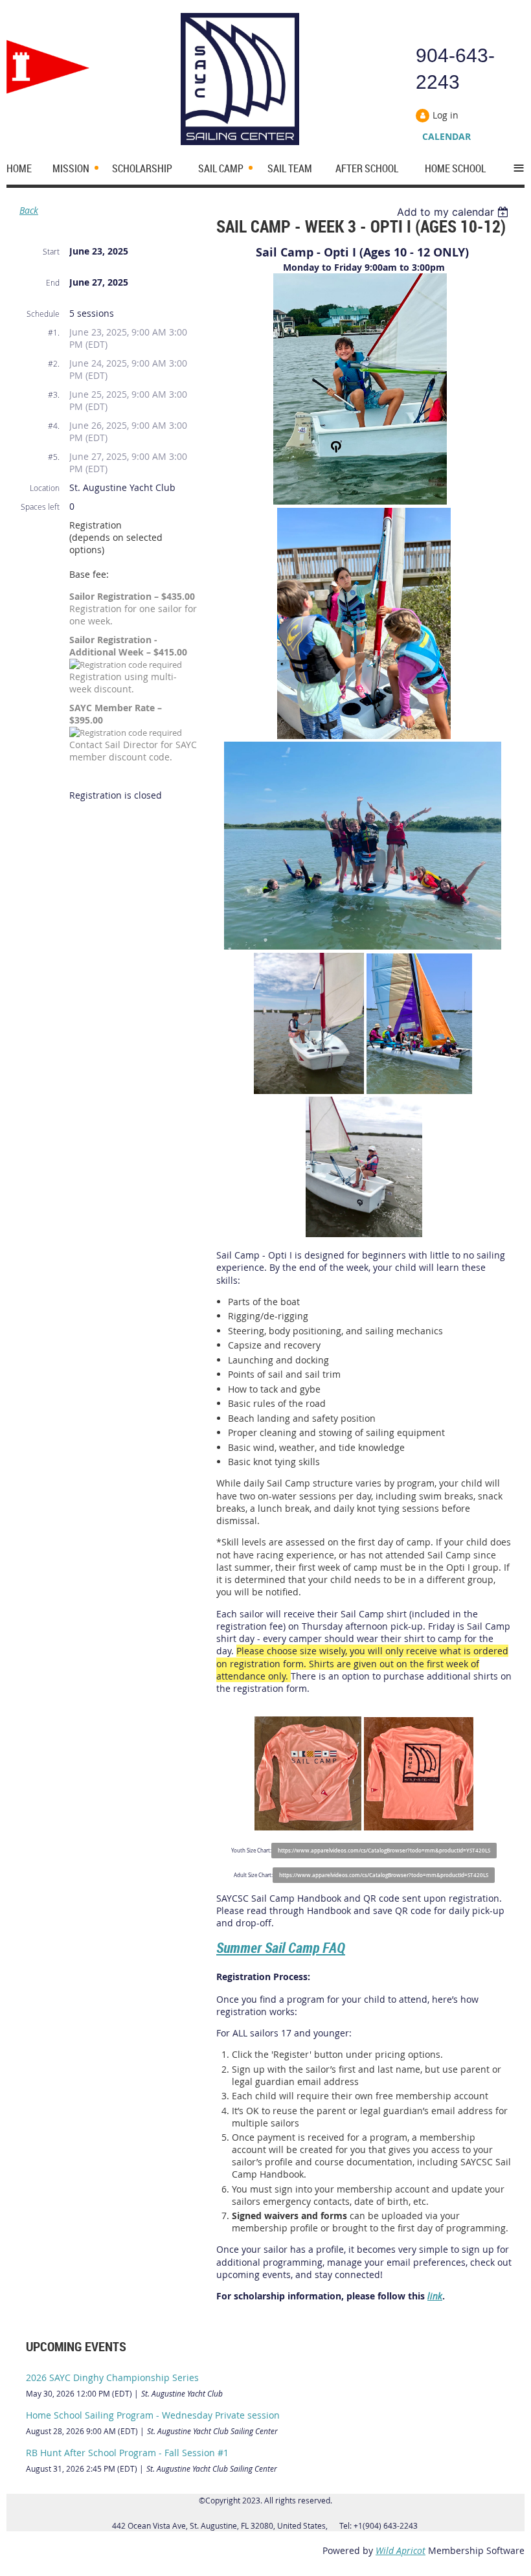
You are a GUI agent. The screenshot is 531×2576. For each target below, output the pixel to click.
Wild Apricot (401, 2550)
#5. (54, 457)
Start (51, 251)
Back (29, 210)
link (435, 2296)
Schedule (43, 313)
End (53, 282)
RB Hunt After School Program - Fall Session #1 (127, 2453)
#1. (54, 332)
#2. (54, 363)
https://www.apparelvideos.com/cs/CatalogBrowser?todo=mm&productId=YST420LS (384, 1851)
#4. (54, 426)
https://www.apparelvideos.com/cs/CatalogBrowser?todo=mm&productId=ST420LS (384, 1875)
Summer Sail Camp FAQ (281, 1947)
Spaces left (40, 507)
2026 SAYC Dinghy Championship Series (112, 2377)
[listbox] (454, 212)
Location (45, 488)
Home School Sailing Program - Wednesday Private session (153, 2415)
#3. (54, 394)
